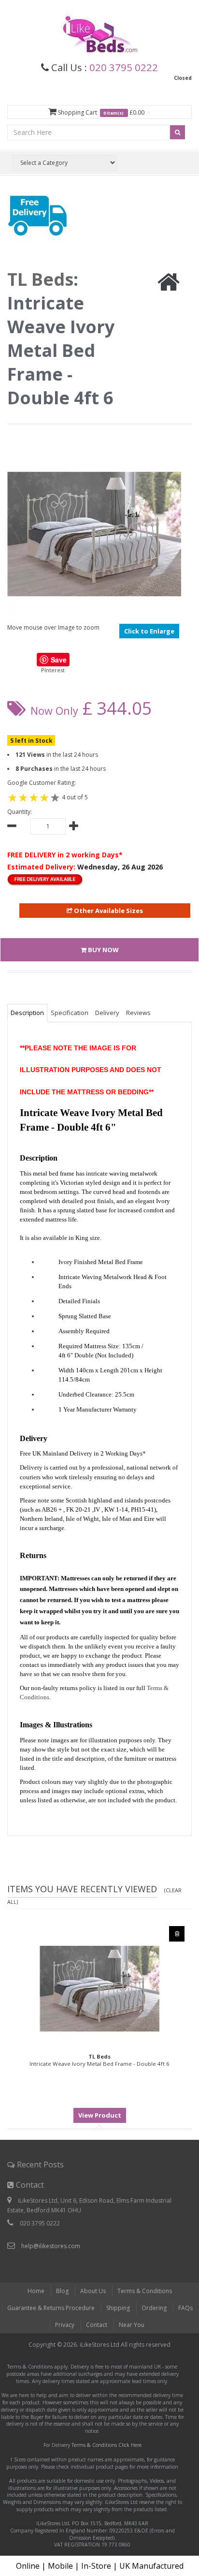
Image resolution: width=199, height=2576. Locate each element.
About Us (93, 2291)
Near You (132, 2325)
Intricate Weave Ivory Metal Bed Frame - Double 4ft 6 (99, 2060)
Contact (97, 2325)
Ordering (154, 2308)
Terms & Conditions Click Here (107, 2445)
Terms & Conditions (145, 2291)
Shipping (118, 2308)
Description (27, 1013)
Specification (70, 1013)
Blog (62, 2291)
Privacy (65, 2325)
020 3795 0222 (124, 67)
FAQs (185, 2308)
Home (36, 2291)
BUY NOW (103, 950)
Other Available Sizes (108, 911)
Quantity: (20, 812)
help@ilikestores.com (51, 2246)
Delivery (107, 1013)
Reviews (138, 1013)
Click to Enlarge (149, 631)
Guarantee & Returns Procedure (51, 2308)
